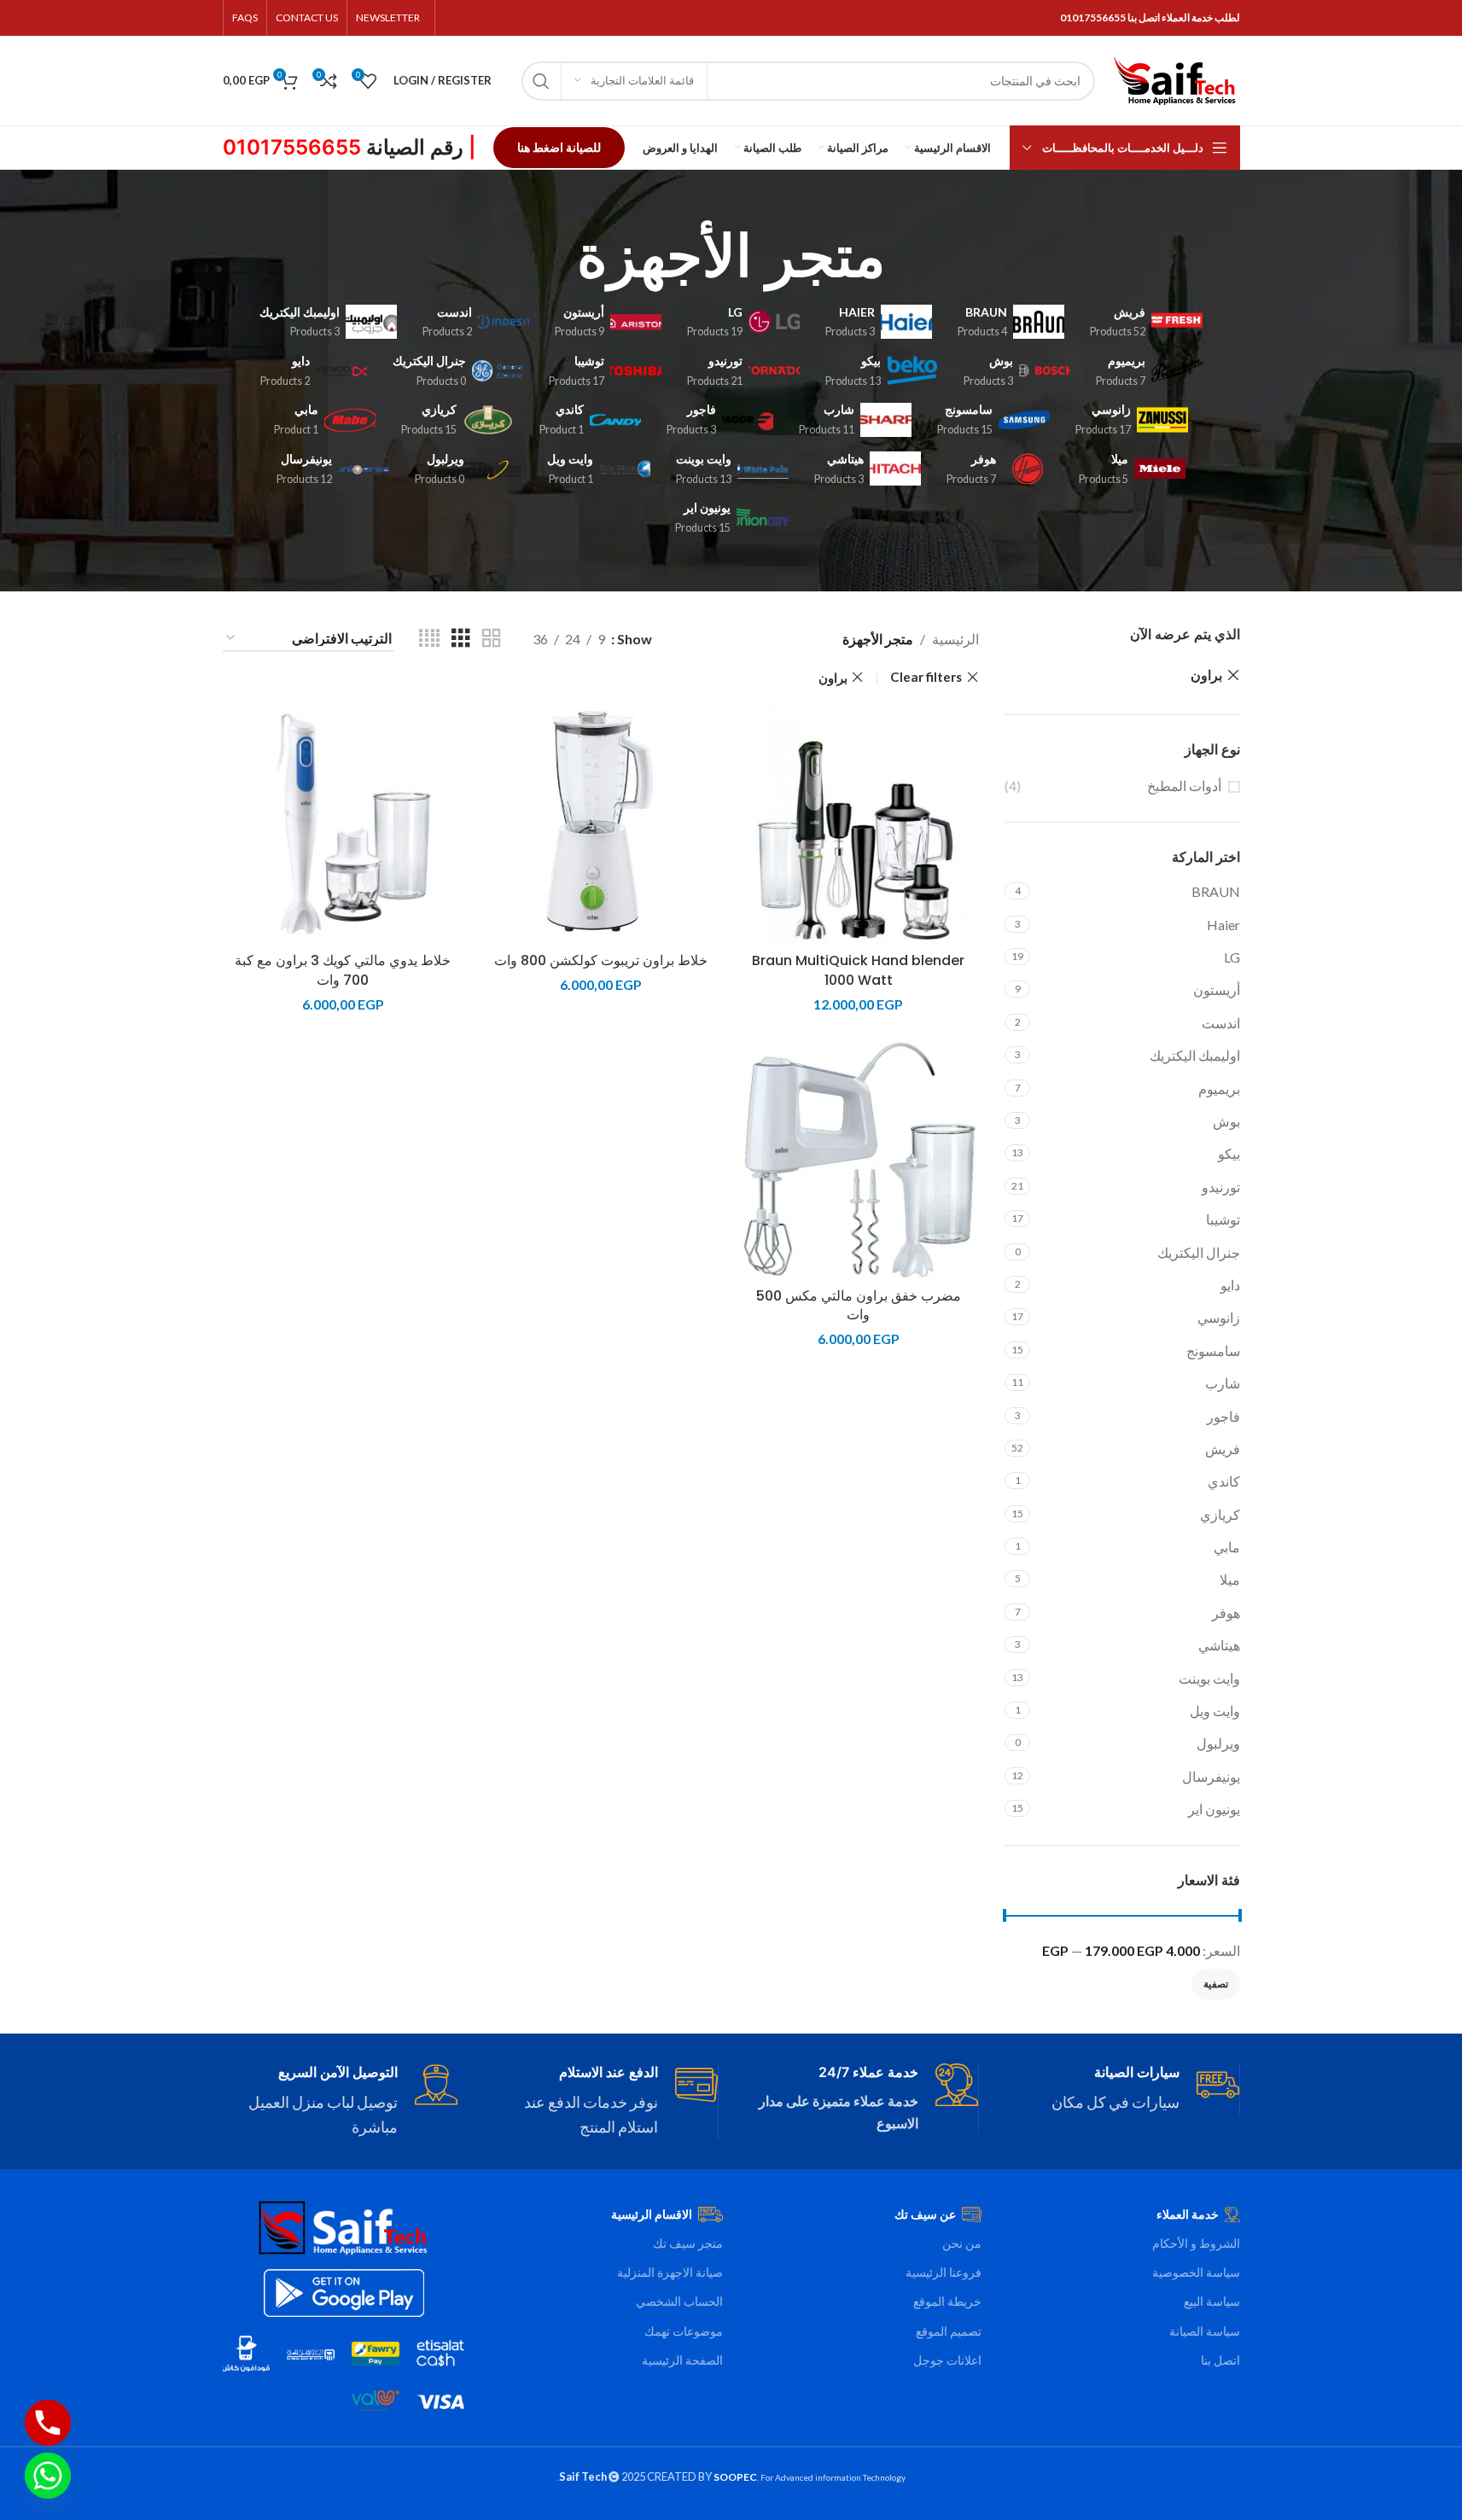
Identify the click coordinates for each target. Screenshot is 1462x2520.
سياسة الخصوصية (1196, 2272)
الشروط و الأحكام (1196, 2243)
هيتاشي (1219, 1645)
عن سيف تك (925, 2214)
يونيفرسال (1211, 1776)
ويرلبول (1218, 1743)
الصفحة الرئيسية (682, 2360)
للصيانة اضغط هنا (559, 147)
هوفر (1226, 1612)
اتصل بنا (1220, 2360)
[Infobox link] (1122, 2089)
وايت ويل (1215, 1711)
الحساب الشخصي (679, 2301)
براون (1206, 675)
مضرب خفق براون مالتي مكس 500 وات (859, 1305)
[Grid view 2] (492, 639)
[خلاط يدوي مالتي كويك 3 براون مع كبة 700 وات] (343, 824)
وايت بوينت (1209, 1678)
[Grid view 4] (429, 639)
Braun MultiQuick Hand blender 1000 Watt (858, 970)
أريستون (1217, 989)
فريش (1223, 1449)
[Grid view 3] (461, 639)
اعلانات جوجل (947, 2360)
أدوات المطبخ (1184, 786)
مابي (1227, 1547)
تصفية (1216, 1984)
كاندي (1224, 1481)
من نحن (962, 2243)
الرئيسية (955, 639)
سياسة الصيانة (1205, 2331)
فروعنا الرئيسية (944, 2272)
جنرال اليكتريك (1199, 1252)
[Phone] (48, 2423)
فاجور (1223, 1416)
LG (1232, 957)
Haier (1223, 925)
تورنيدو (1221, 1187)
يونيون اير (1214, 1809)
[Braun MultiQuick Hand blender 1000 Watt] (859, 824)
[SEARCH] (541, 81)
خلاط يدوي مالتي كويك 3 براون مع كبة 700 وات (343, 970)
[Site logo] (1176, 79)
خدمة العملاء (1188, 2214)
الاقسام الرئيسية (652, 2214)
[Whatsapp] (48, 2476)
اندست (1221, 1023)
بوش (1226, 1121)
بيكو (1229, 1153)
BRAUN (1216, 891)
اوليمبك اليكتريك (1195, 1055)
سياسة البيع (1212, 2301)
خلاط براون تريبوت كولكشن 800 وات (601, 960)
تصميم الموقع (949, 2331)
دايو (1230, 1285)
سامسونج (1213, 1350)
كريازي (1220, 1514)
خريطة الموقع (947, 2301)
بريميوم (1219, 1088)
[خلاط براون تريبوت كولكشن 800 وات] (601, 824)
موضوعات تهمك (684, 2331)
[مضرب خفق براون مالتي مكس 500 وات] (859, 1159)
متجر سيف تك (688, 2243)
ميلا (1230, 1579)
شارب (1223, 1383)
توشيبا (1223, 1219)
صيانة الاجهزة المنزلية (670, 2272)
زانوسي (1219, 1317)
